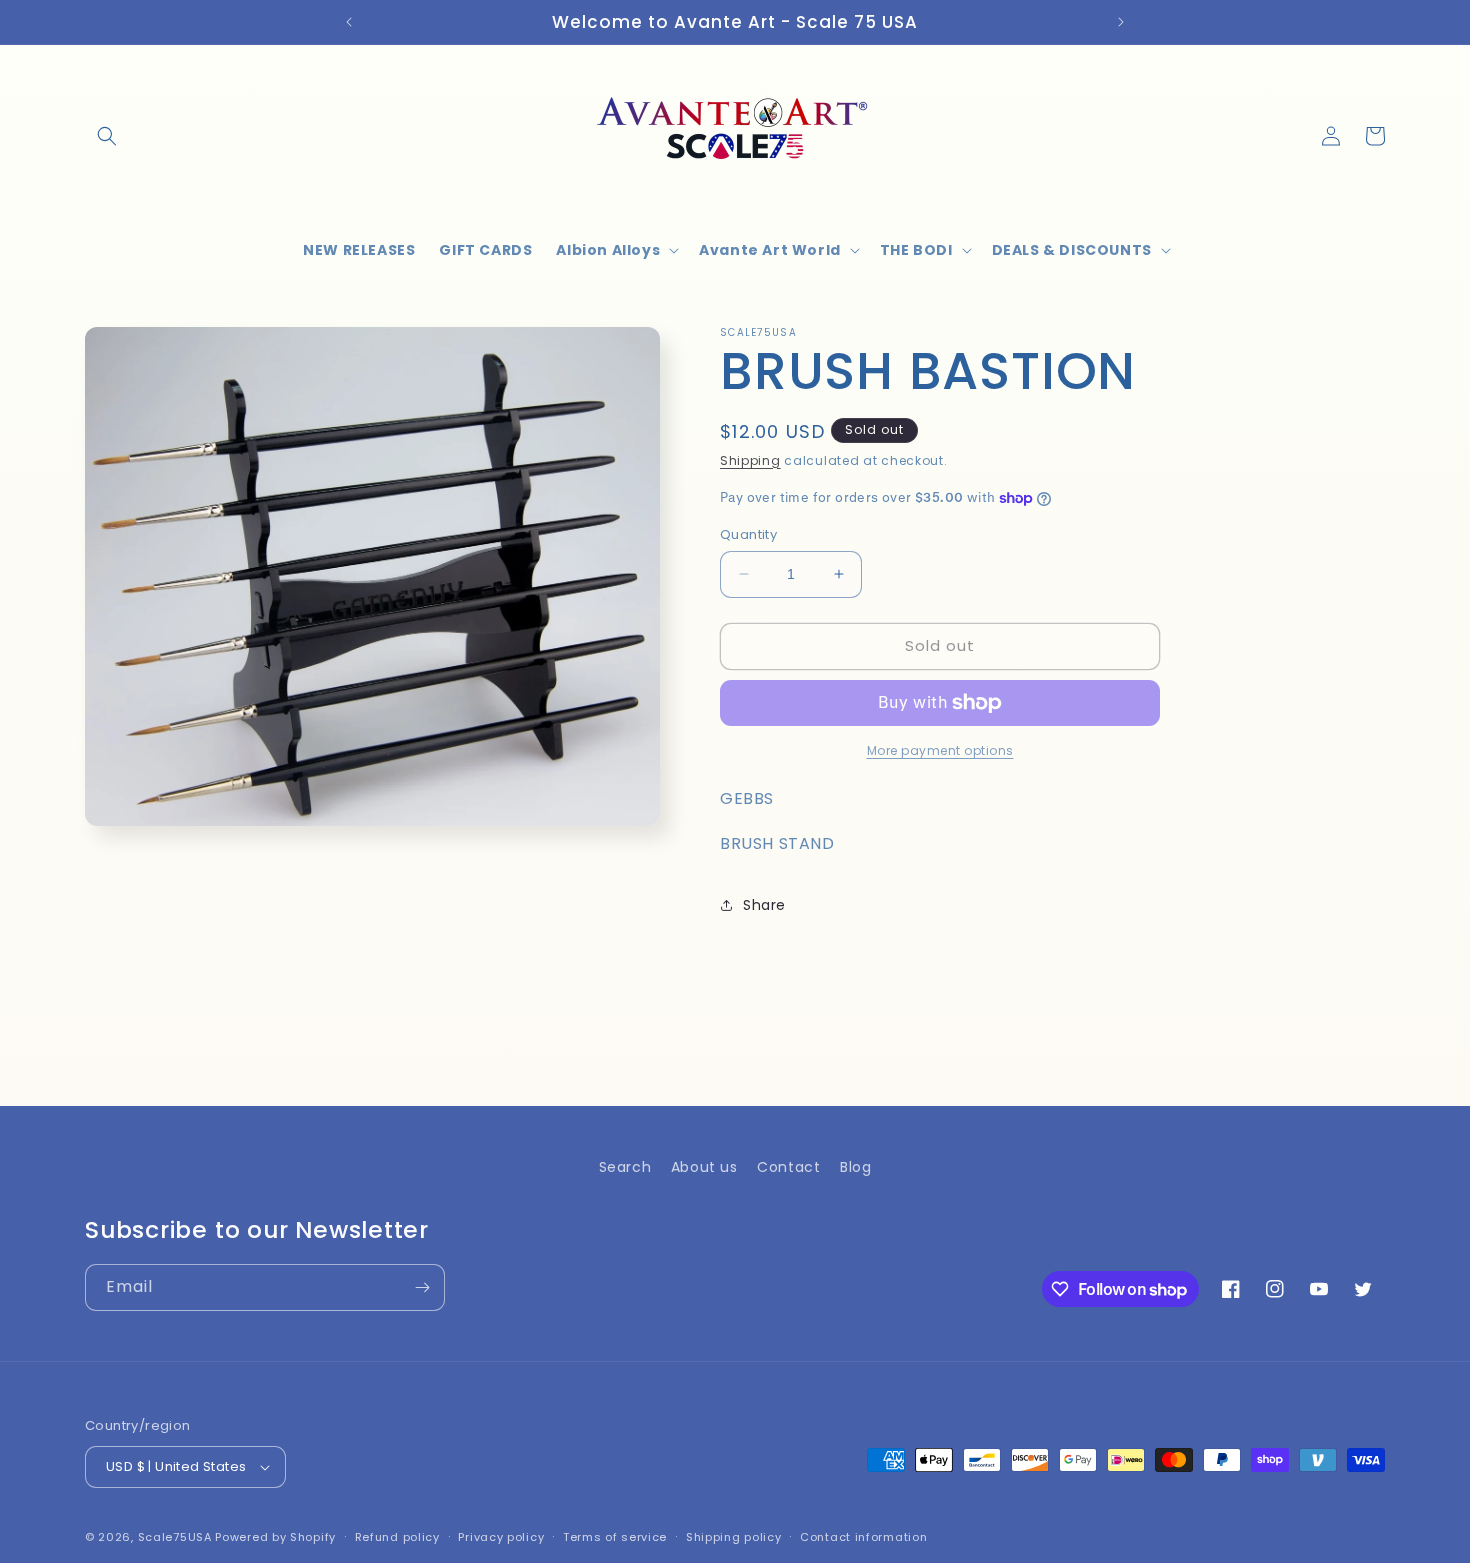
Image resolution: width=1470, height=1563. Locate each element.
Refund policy (397, 1537)
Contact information (863, 1537)
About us (704, 1167)
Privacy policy (501, 1537)
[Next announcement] (1121, 22)
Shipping (750, 460)
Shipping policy (734, 1537)
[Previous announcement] (349, 22)
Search (625, 1167)
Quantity (748, 534)
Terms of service (615, 1537)
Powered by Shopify (275, 1537)
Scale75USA (175, 1537)
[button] (107, 136)
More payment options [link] (940, 750)
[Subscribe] (422, 1287)
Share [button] (764, 905)
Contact (788, 1167)
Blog (855, 1167)
